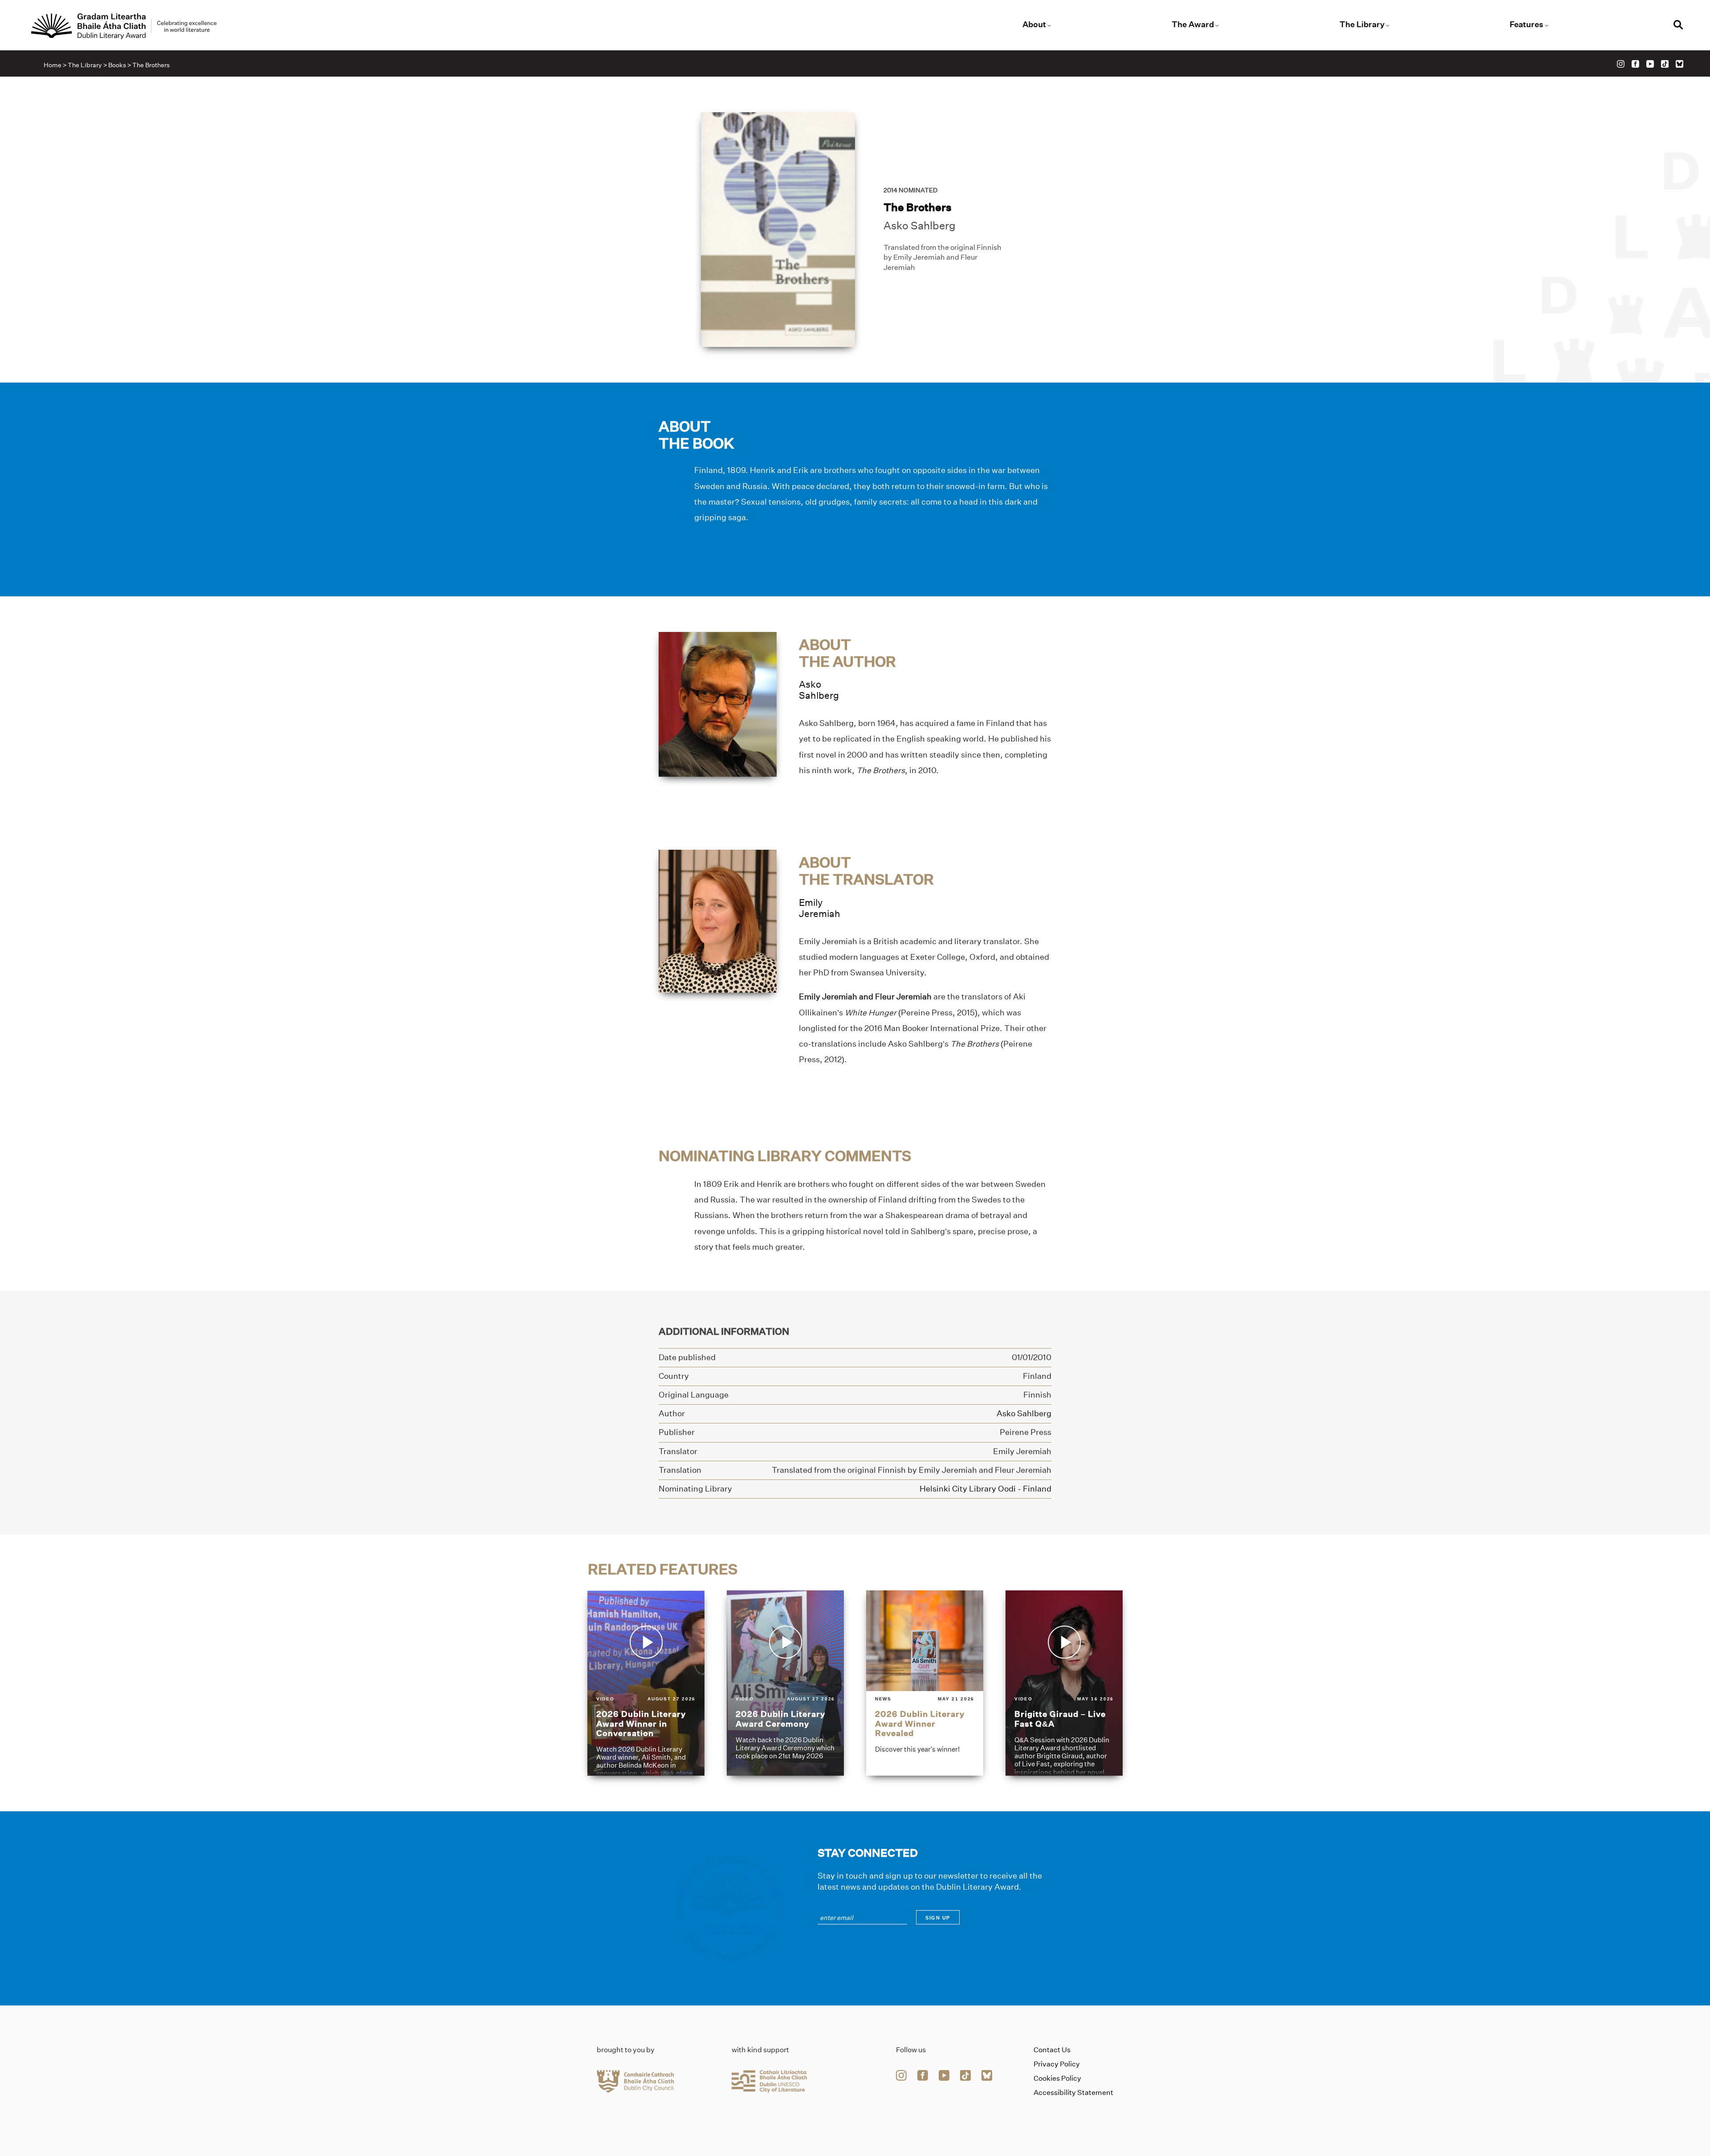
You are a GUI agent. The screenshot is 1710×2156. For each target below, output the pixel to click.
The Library (1362, 24)
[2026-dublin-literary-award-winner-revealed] (925, 1683)
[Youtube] (1650, 64)
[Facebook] (1635, 64)
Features (1527, 24)
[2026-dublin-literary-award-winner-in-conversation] (646, 1683)
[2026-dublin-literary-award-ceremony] (785, 1683)
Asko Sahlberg (920, 226)
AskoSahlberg (819, 690)
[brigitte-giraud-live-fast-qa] (1064, 1683)
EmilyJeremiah (820, 908)
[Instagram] (1621, 64)
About (1034, 24)
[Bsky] (1679, 64)
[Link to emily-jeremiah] (718, 921)
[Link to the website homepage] (124, 26)
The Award (1193, 24)
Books (117, 65)
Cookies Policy (1057, 2078)
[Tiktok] (1665, 64)
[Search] (1678, 26)
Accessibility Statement (1073, 2093)
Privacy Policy (1057, 2064)
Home (53, 65)
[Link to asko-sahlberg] (718, 703)
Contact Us (1052, 2050)
